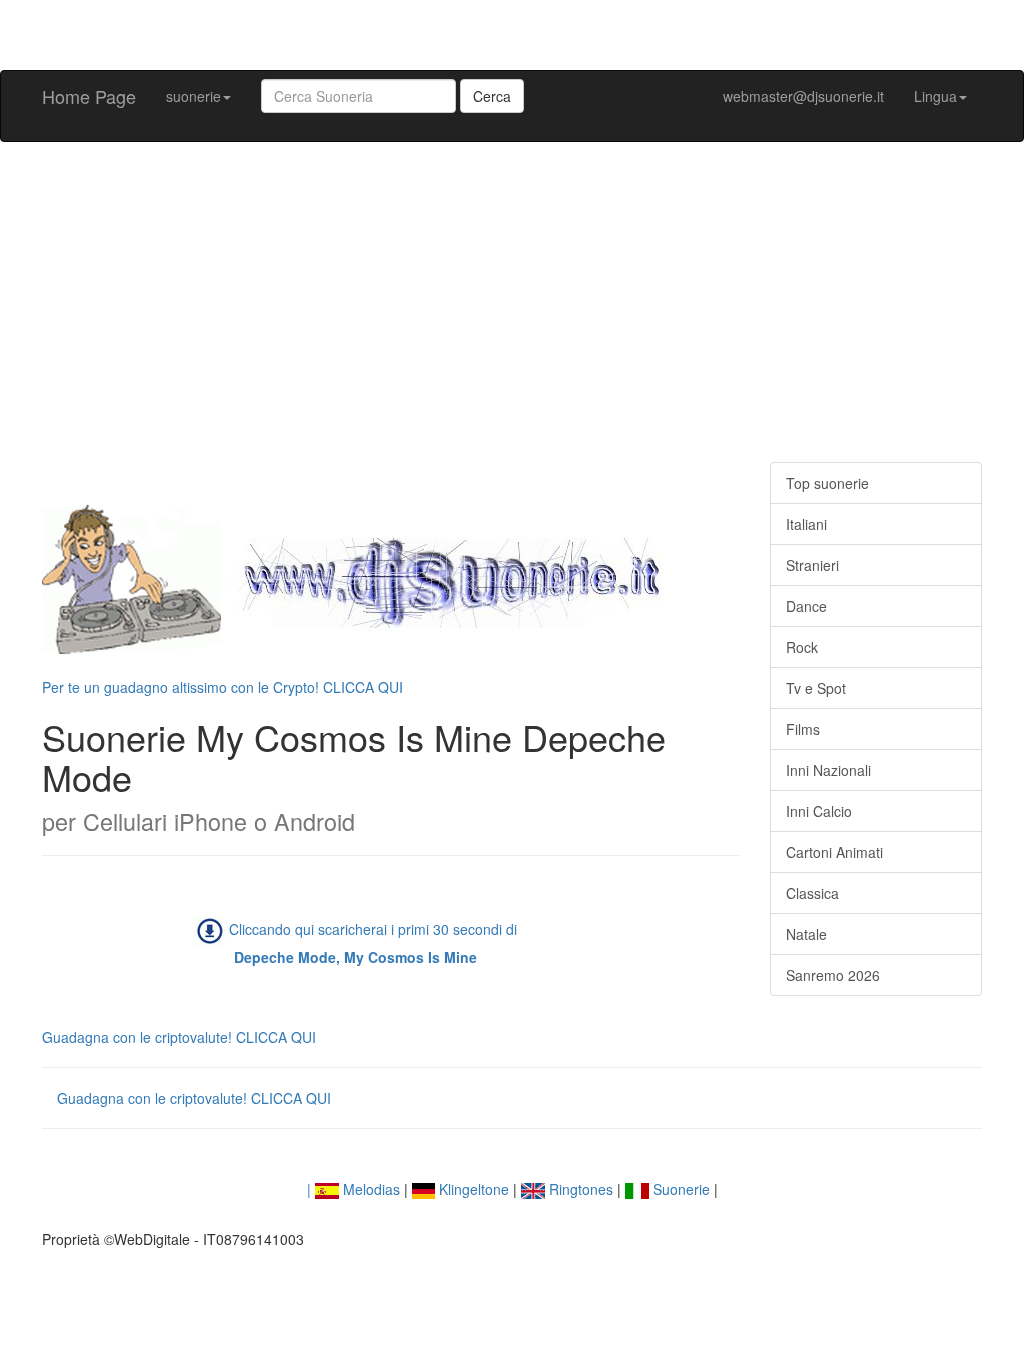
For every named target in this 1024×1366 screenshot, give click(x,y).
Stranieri (812, 565)
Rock (802, 647)
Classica (812, 893)
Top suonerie (827, 483)
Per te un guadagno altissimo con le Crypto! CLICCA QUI (222, 687)
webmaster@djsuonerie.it (803, 96)
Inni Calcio (819, 811)
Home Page (89, 96)
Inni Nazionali (828, 770)
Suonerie (679, 1189)
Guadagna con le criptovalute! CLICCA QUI (179, 1037)
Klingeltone (472, 1189)
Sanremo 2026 (833, 975)
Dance (806, 606)
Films (803, 729)
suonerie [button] (193, 96)
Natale (806, 934)
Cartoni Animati (834, 852)
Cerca (492, 96)
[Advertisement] (512, 302)
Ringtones (579, 1189)
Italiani (806, 524)
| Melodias (353, 1189)
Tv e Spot (816, 688)
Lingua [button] (935, 96)
